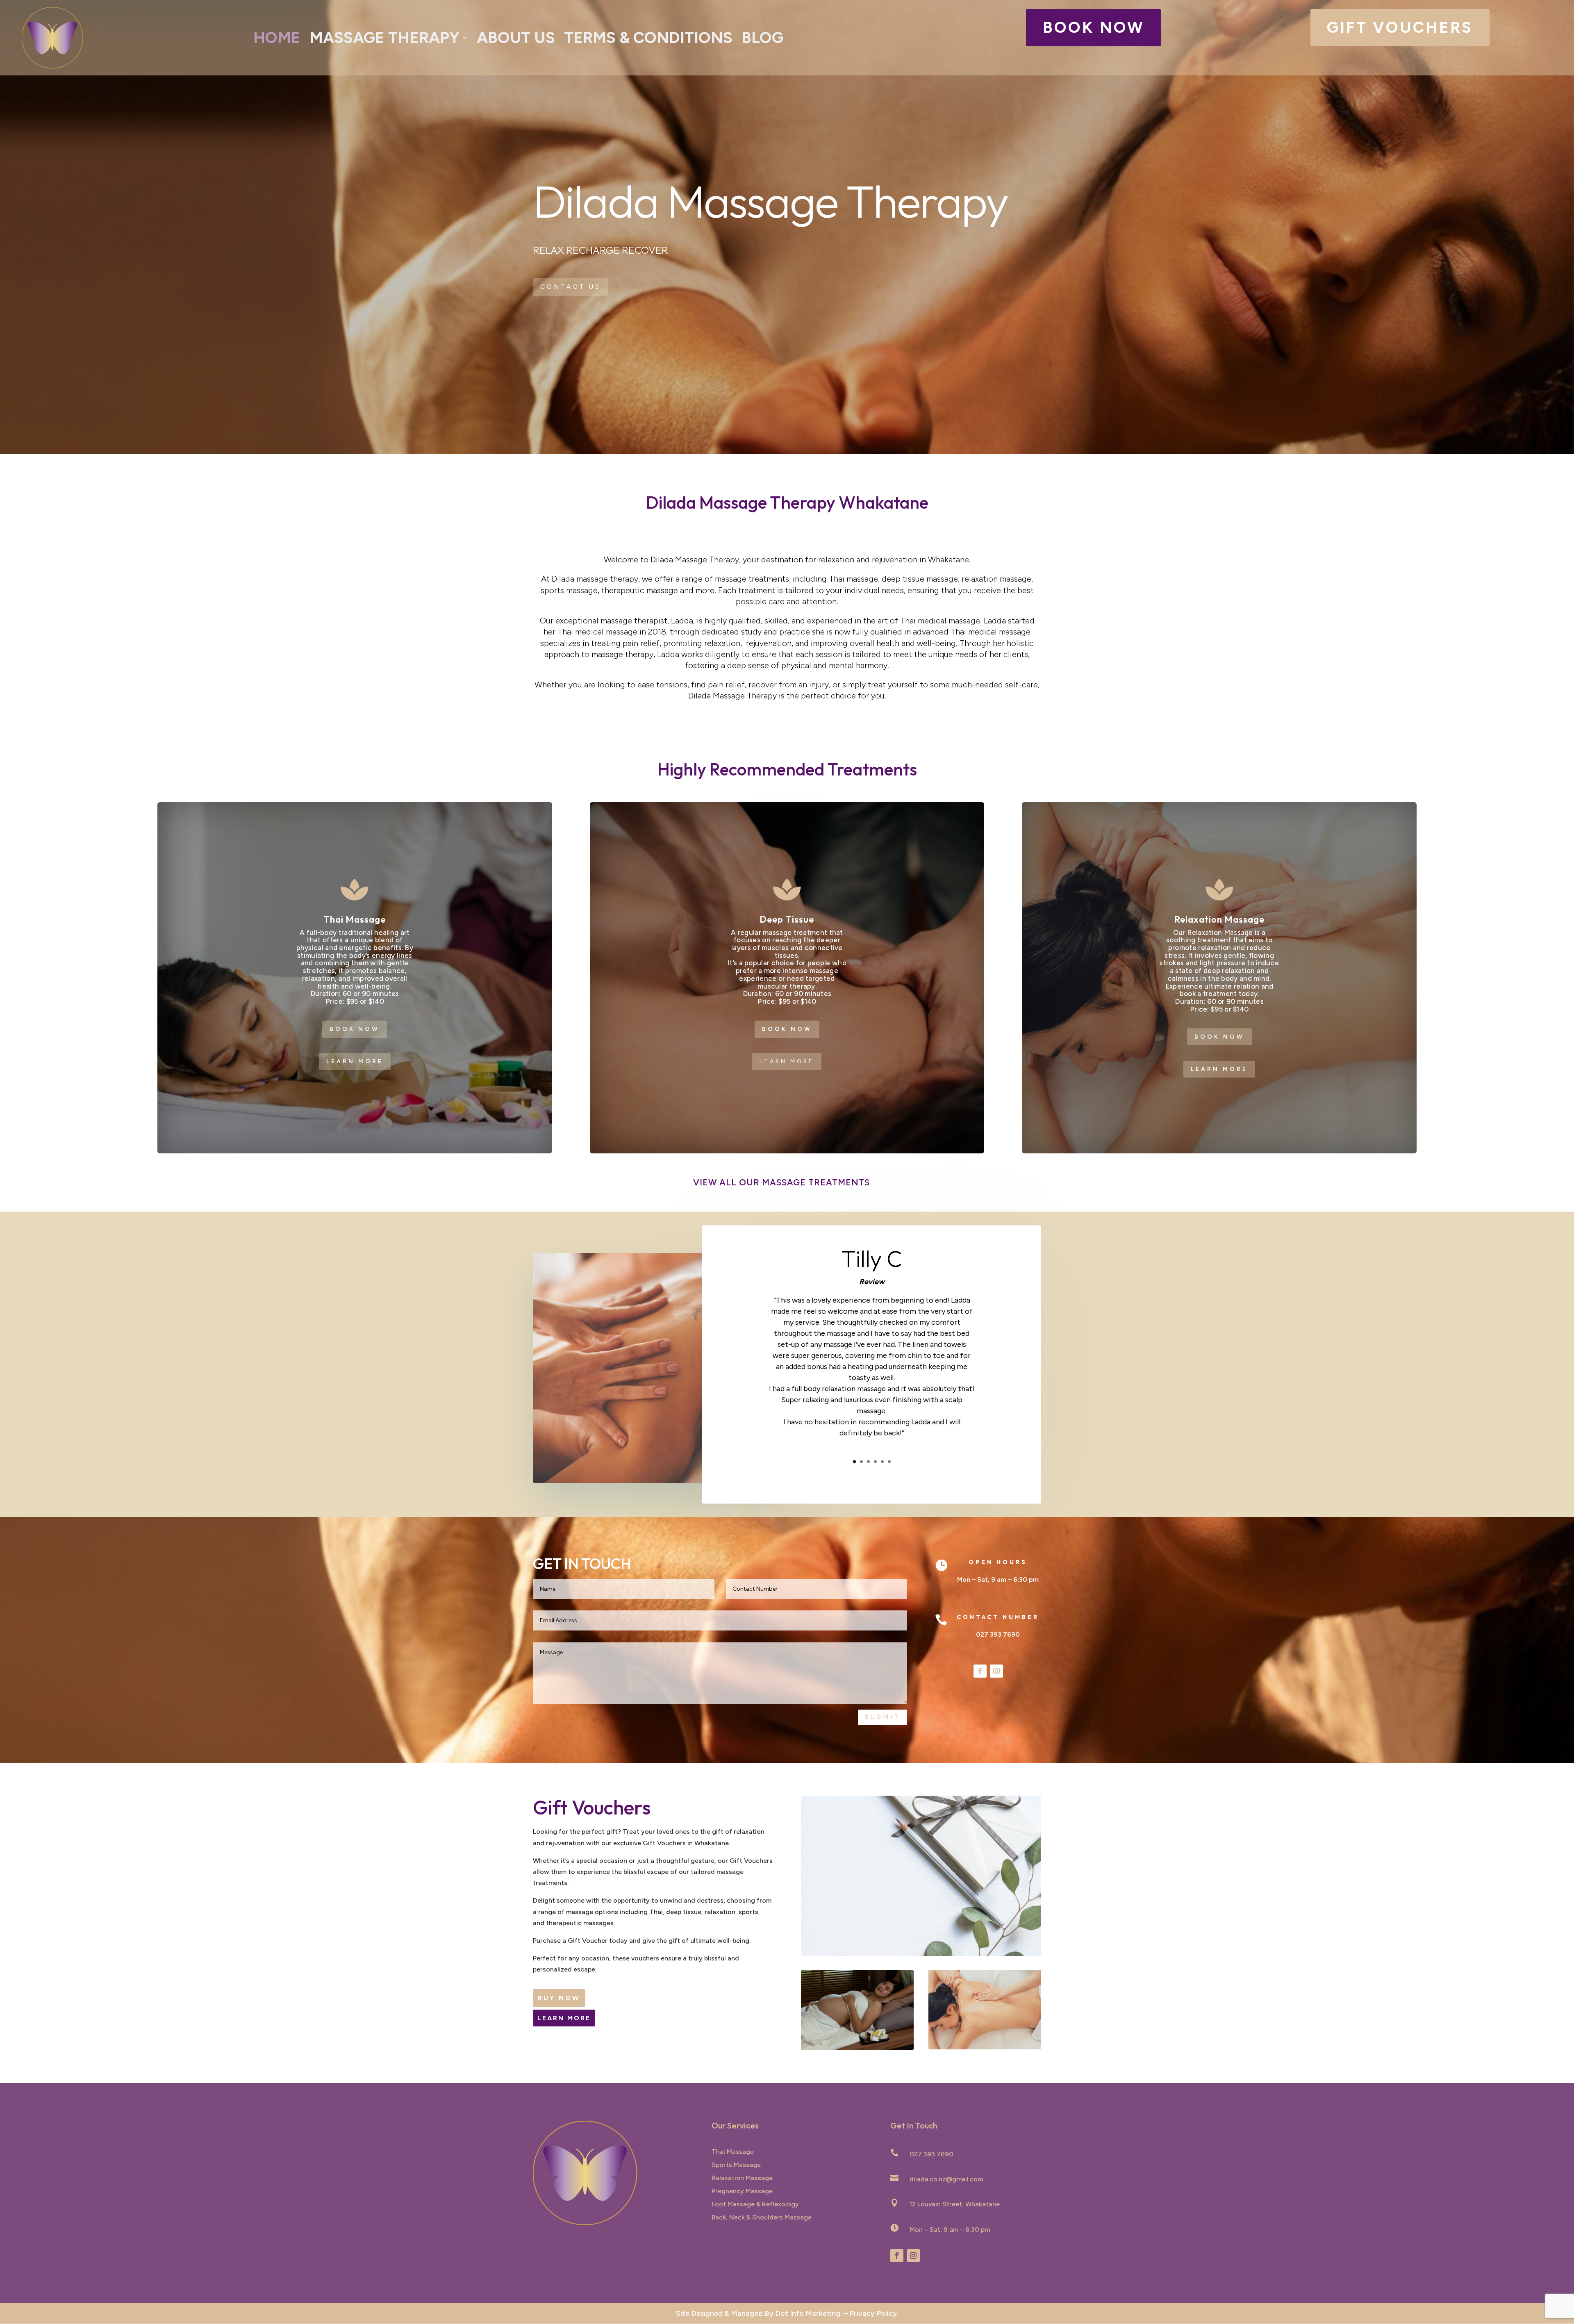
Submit (883, 1717)
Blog (762, 38)
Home (277, 38)
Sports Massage (736, 2165)
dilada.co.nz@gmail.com (946, 2179)
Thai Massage (733, 2152)
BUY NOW (559, 1998)
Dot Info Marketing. (809, 2313)
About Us (516, 38)
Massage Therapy (384, 38)
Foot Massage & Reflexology (755, 2204)
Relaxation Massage (742, 2178)
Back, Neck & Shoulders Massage (762, 2217)
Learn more (355, 1061)
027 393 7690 (998, 1634)
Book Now (355, 1029)
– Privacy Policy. (871, 2313)
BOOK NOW (787, 1029)
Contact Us (571, 287)
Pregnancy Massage (742, 2191)
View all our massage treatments (781, 1182)
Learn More (564, 2018)
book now (1094, 27)
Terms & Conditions (648, 38)
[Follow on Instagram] (996, 1671)
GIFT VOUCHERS (1400, 27)
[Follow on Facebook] (980, 1671)
